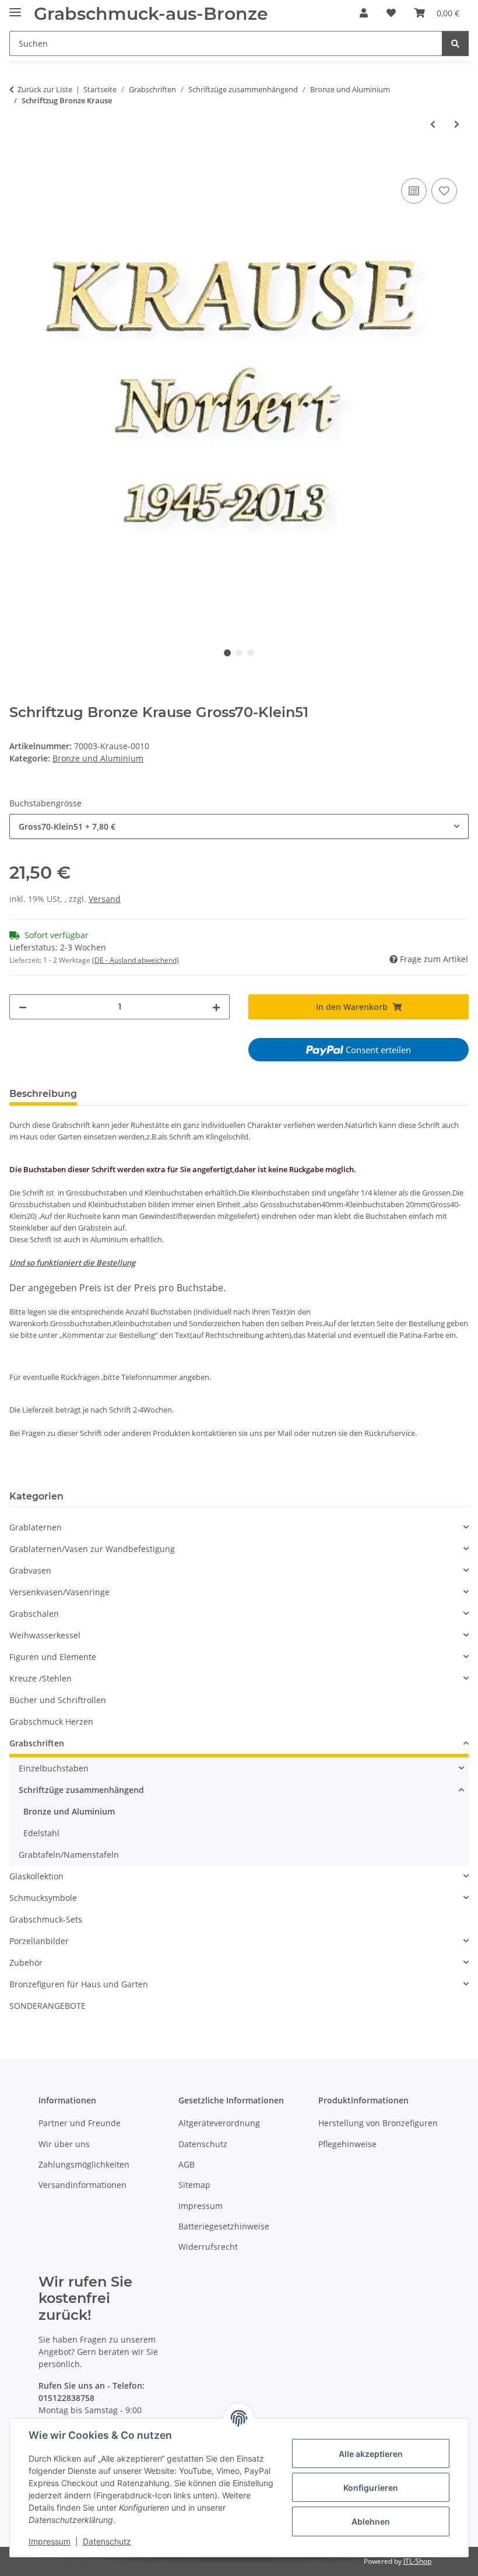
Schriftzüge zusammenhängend (81, 1790)
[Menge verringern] (23, 1007)
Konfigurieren (371, 2488)
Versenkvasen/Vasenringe (59, 1592)
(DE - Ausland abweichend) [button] (136, 960)
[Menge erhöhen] (216, 1007)
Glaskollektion (36, 1876)
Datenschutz (107, 2541)
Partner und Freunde (80, 2123)
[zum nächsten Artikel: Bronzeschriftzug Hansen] (457, 124)
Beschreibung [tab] (43, 1094)
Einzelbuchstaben (54, 1768)
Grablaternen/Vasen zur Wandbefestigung (92, 1549)
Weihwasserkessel (45, 1635)
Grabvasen (30, 1570)
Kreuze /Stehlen (41, 1678)
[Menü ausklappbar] (15, 7)
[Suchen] (455, 43)
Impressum (50, 2541)
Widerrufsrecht (208, 2247)
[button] (364, 13)
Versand (105, 899)
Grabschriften (37, 1743)
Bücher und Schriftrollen (58, 1700)
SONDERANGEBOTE (48, 2006)
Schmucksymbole (43, 1898)
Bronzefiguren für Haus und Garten (79, 1984)
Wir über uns (64, 2144)
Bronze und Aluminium (98, 758)
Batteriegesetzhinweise (224, 2226)
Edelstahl (41, 1833)
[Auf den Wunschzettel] (444, 191)
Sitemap (194, 2185)
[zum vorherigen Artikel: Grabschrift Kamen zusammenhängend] (433, 124)
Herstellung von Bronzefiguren (378, 2123)
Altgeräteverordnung (219, 2123)
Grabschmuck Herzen (51, 1722)
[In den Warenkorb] (19, 162)
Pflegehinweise (347, 2144)
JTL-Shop (417, 2561)
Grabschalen (34, 1614)
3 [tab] (251, 653)
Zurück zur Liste (45, 89)
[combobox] (239, 826)
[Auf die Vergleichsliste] (414, 191)
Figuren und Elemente (53, 1657)
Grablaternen (36, 1527)
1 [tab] (227, 653)
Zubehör (26, 1962)
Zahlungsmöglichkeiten (84, 2164)
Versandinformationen (82, 2185)
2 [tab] (239, 653)
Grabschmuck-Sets (46, 1919)
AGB (187, 2164)
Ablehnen (371, 2521)
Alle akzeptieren (371, 2454)
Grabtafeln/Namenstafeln (69, 1855)
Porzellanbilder (39, 1941)
